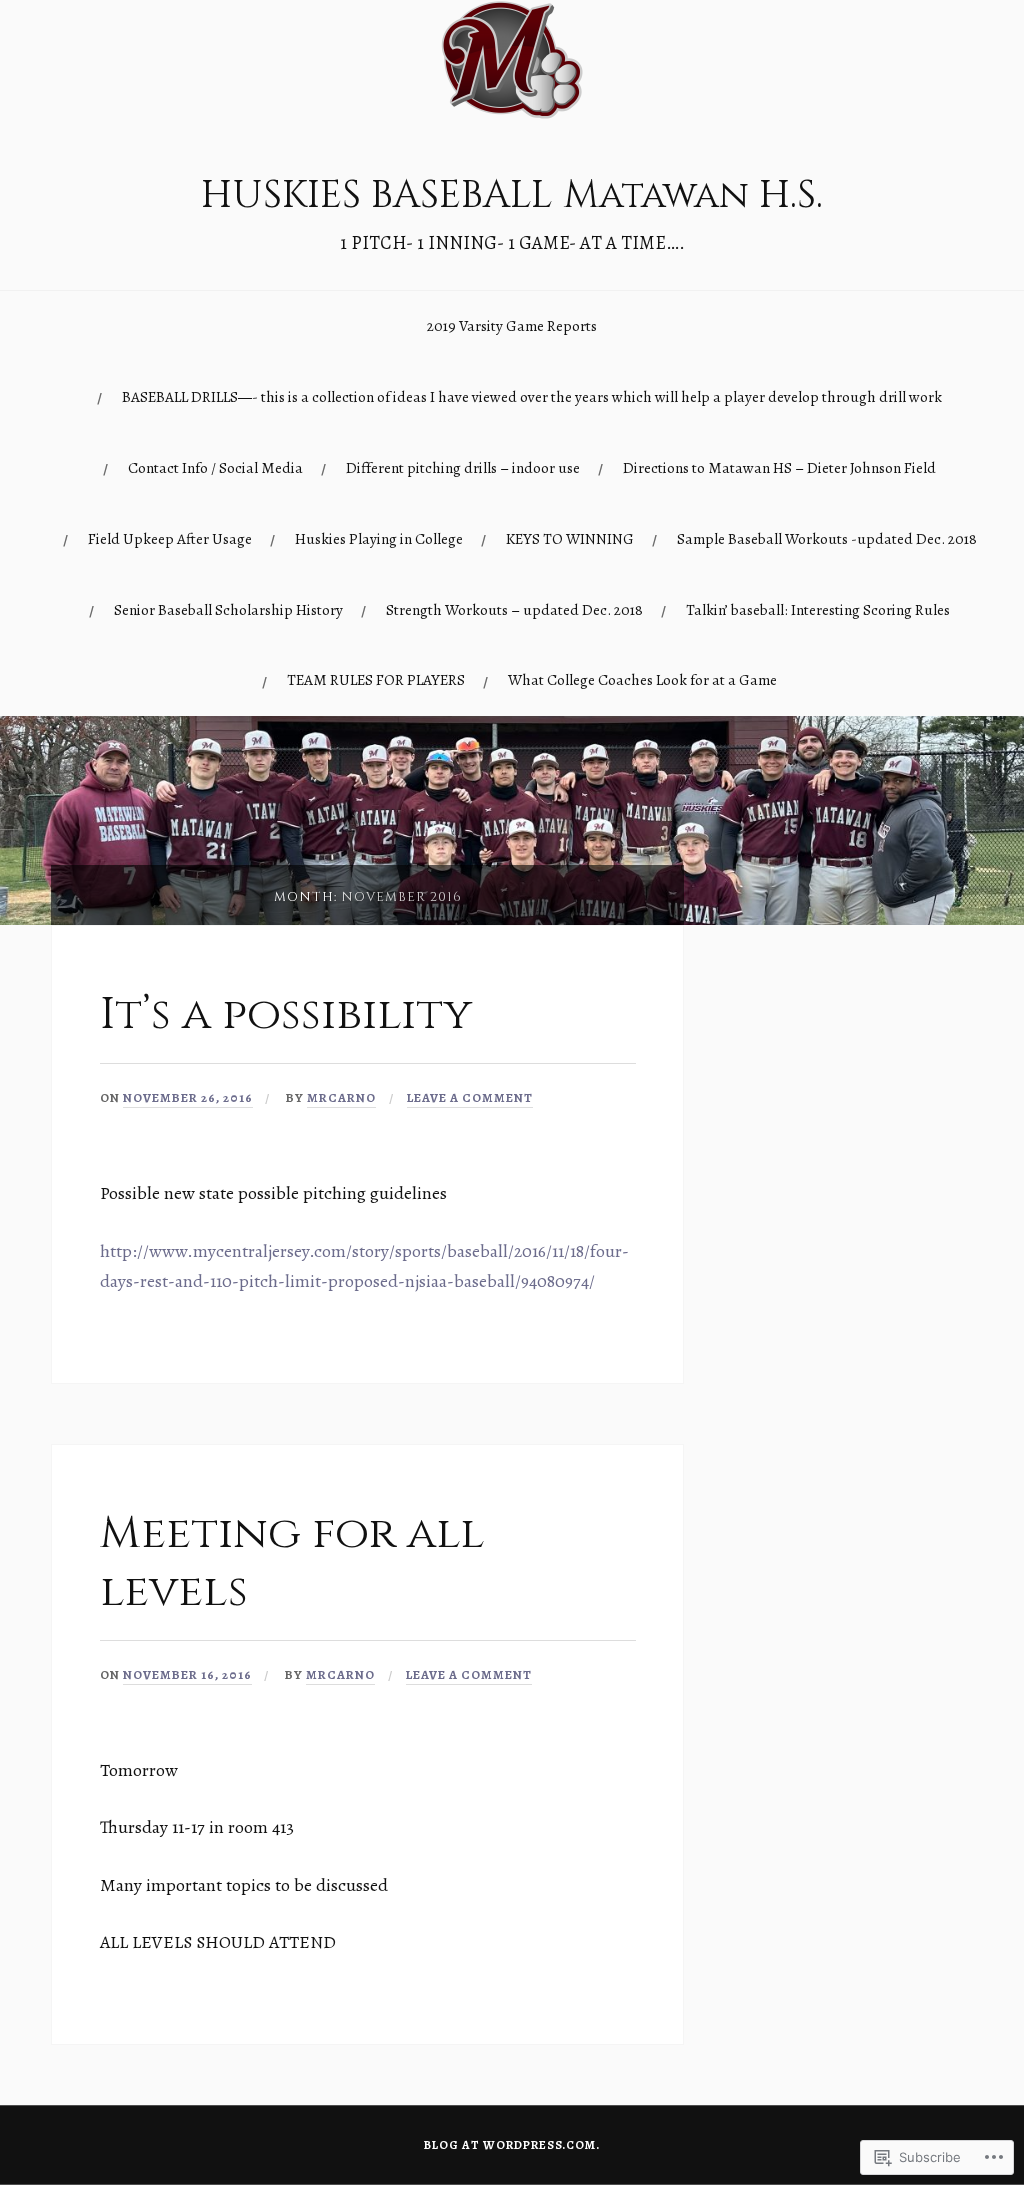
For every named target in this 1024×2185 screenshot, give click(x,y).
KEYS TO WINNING (570, 538)
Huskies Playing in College (379, 538)
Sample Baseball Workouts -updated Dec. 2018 (827, 538)
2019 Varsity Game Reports (512, 325)
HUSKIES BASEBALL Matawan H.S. (512, 195)
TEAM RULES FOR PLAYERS (376, 679)
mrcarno (341, 1097)
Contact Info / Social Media (215, 467)
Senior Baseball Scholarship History (228, 609)
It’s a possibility (291, 1014)
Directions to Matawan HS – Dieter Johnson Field (779, 467)
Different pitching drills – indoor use (463, 467)
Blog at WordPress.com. (512, 2145)
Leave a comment (470, 1097)
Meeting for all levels (292, 1562)
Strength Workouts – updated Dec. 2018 (514, 609)
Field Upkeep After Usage (170, 538)
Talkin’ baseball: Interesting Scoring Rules (818, 609)
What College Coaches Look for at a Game (642, 679)
